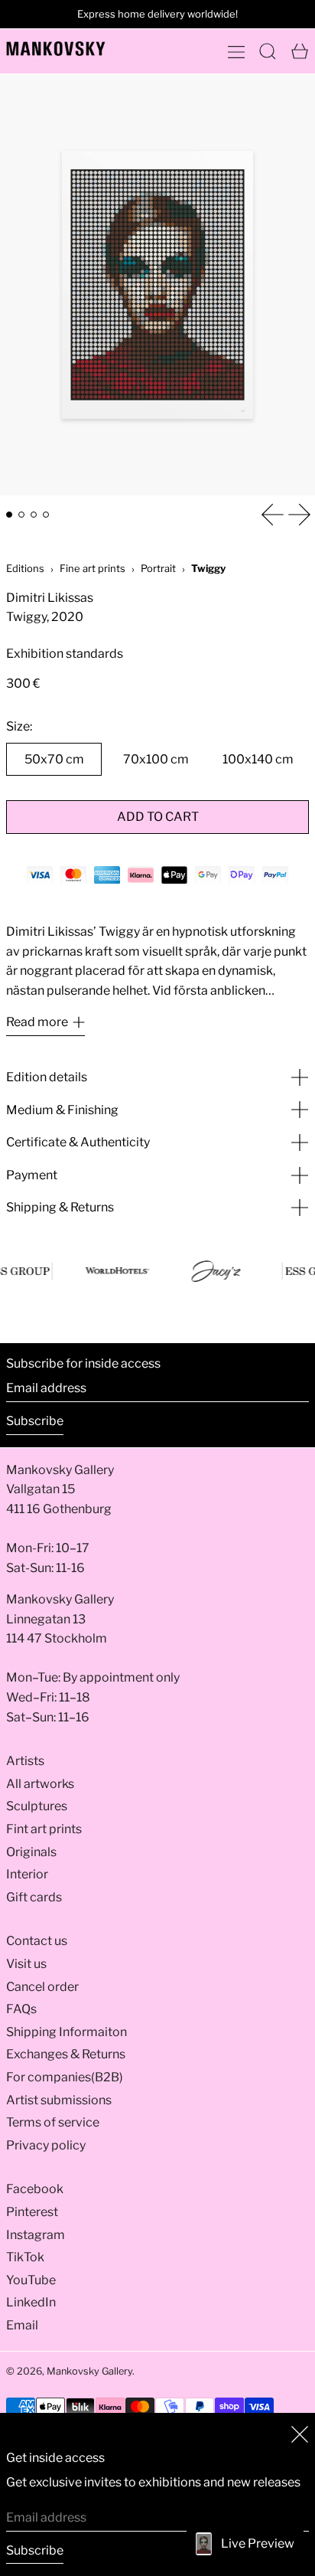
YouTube (31, 2280)
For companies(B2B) (65, 2077)
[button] (268, 51)
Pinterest (32, 2212)
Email (22, 2325)
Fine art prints (93, 568)
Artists (25, 1761)
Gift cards (34, 1897)
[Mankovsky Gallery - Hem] (56, 49)
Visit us (26, 1964)
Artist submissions (59, 2100)
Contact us (37, 1941)
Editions (25, 568)
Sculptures (37, 1806)
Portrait (158, 568)
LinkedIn (31, 2302)
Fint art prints (44, 1829)
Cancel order (42, 1987)
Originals (31, 1852)
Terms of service (53, 2122)
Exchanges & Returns (66, 2054)
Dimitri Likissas (50, 598)
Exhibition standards (65, 654)
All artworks (40, 1784)
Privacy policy (46, 2145)
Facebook (35, 2189)
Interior (27, 1874)
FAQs (21, 2009)
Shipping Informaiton (67, 2032)
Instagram (36, 2235)
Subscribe (35, 1421)
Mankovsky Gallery (89, 2371)
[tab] (9, 515)
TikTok (25, 2257)
